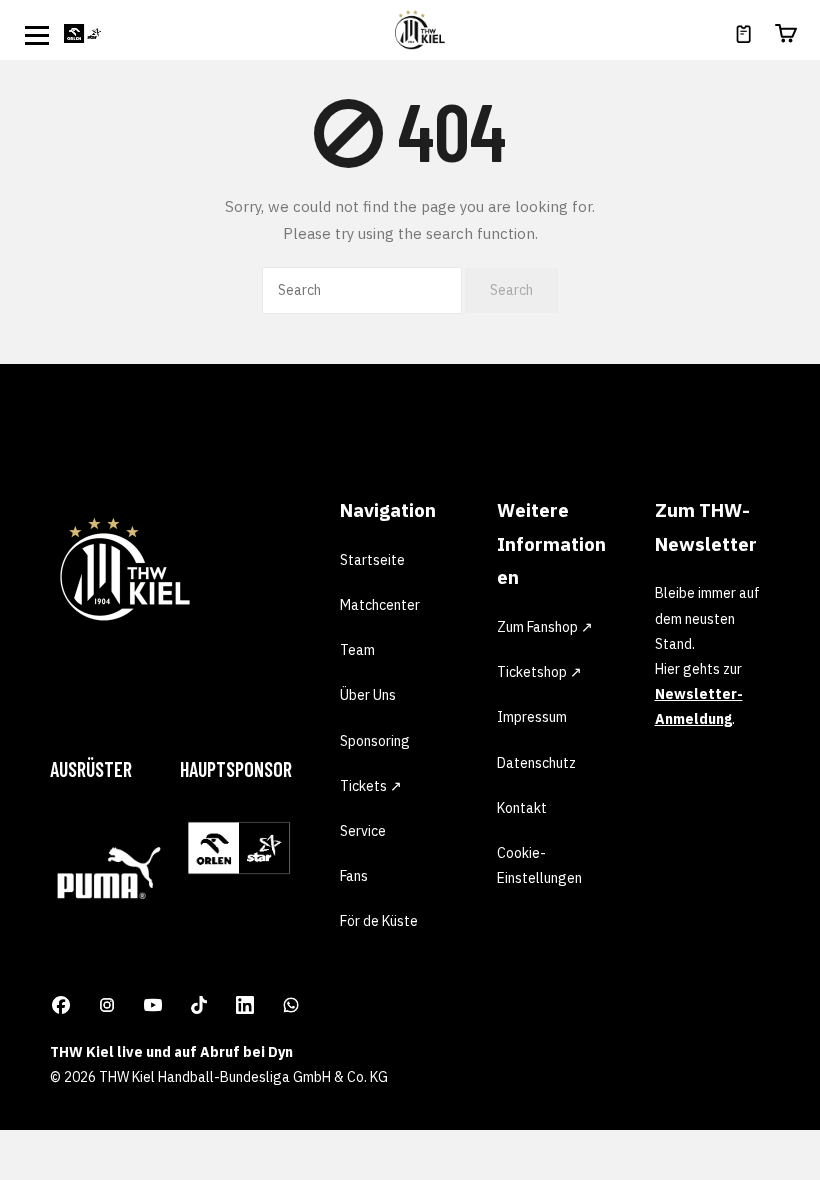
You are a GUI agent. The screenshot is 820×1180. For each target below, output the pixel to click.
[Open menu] (37, 35)
